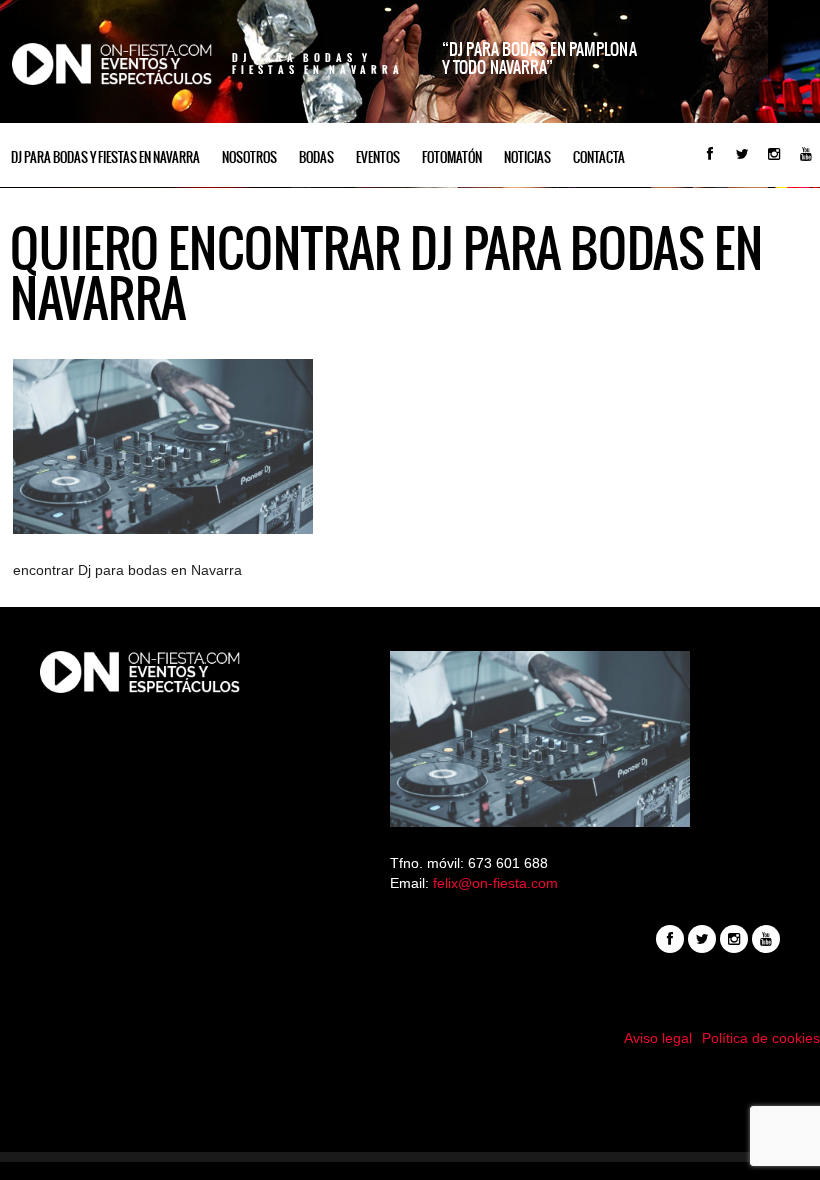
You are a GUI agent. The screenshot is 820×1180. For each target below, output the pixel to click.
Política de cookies (761, 1038)
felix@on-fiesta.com (495, 883)
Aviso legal (658, 1038)
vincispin (410, 1107)
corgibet (410, 1127)
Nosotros (249, 157)
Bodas (316, 157)
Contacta (599, 157)
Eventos (378, 157)
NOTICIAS (527, 157)
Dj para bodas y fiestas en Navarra (105, 157)
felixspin (410, 1087)
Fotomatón (452, 157)
